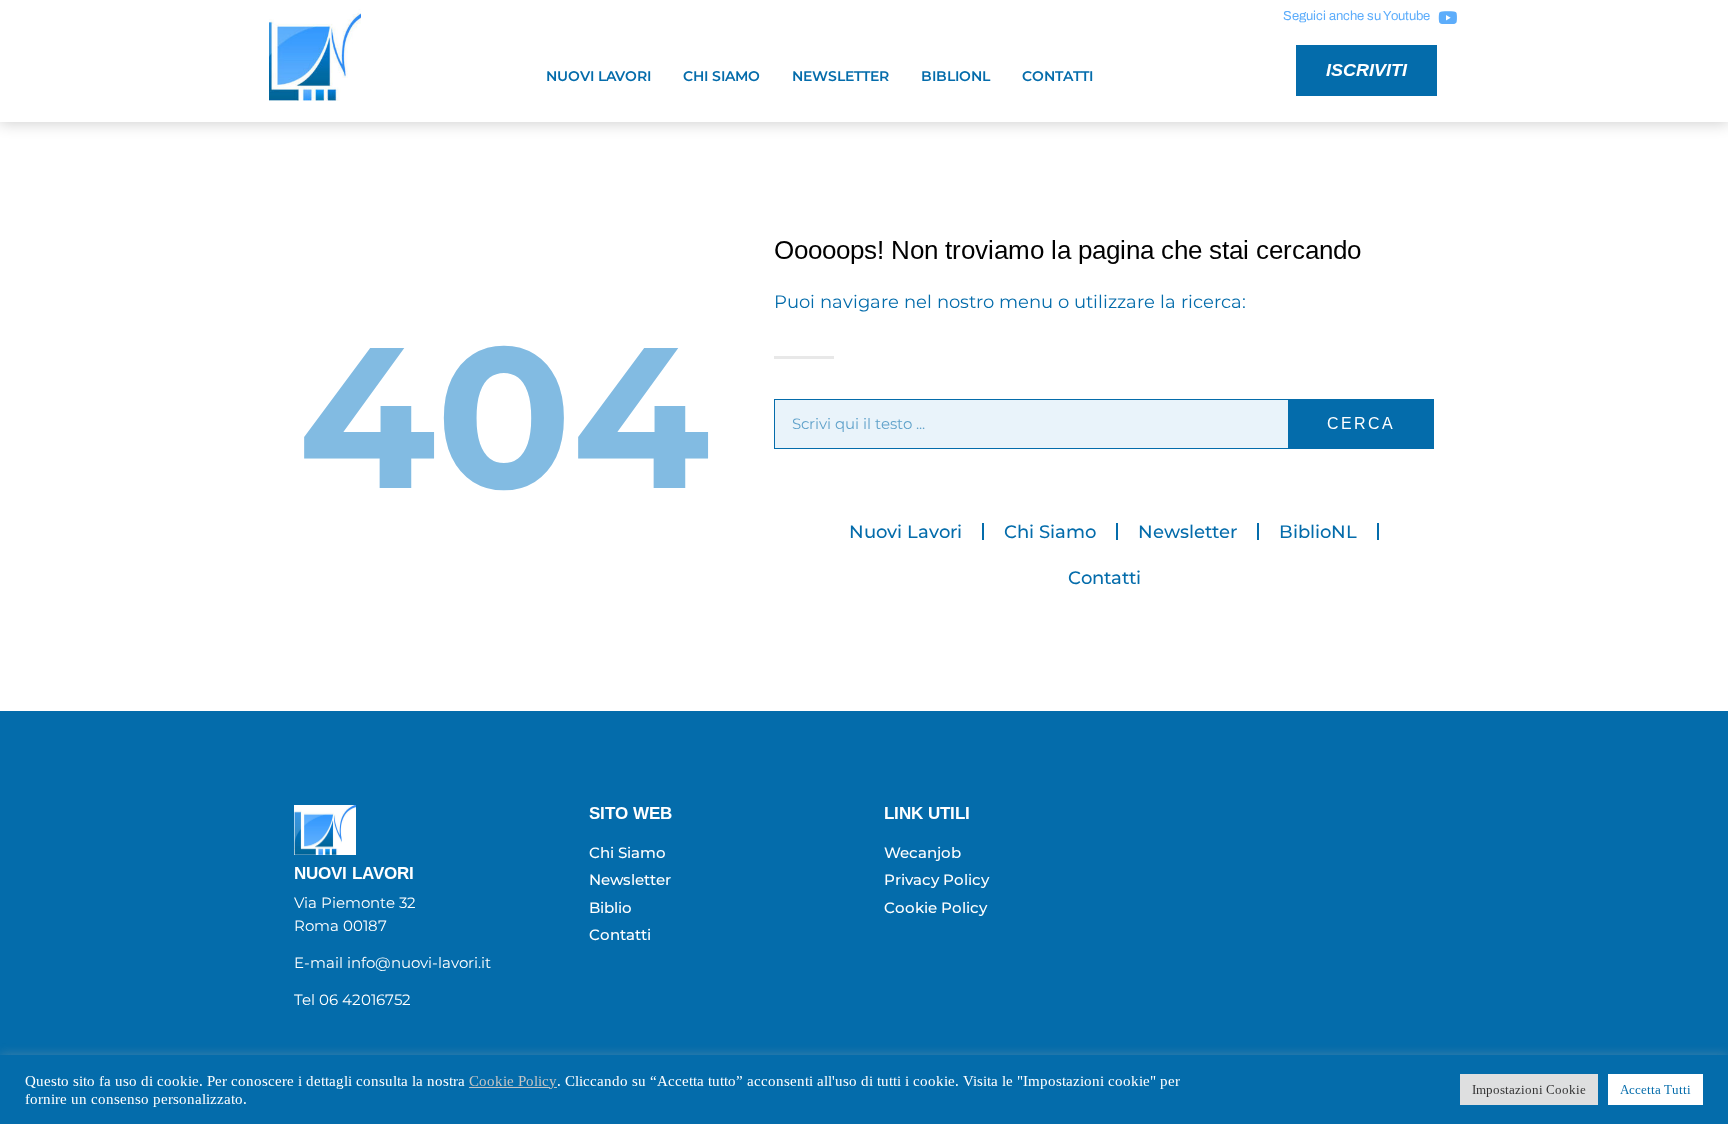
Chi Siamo (721, 76)
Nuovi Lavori (598, 76)
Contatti (1057, 76)
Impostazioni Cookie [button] (1529, 1089)
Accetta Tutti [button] (1655, 1089)
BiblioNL (955, 76)
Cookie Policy (513, 1081)
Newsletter (840, 76)
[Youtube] (1447, 17)
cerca (1361, 423)
